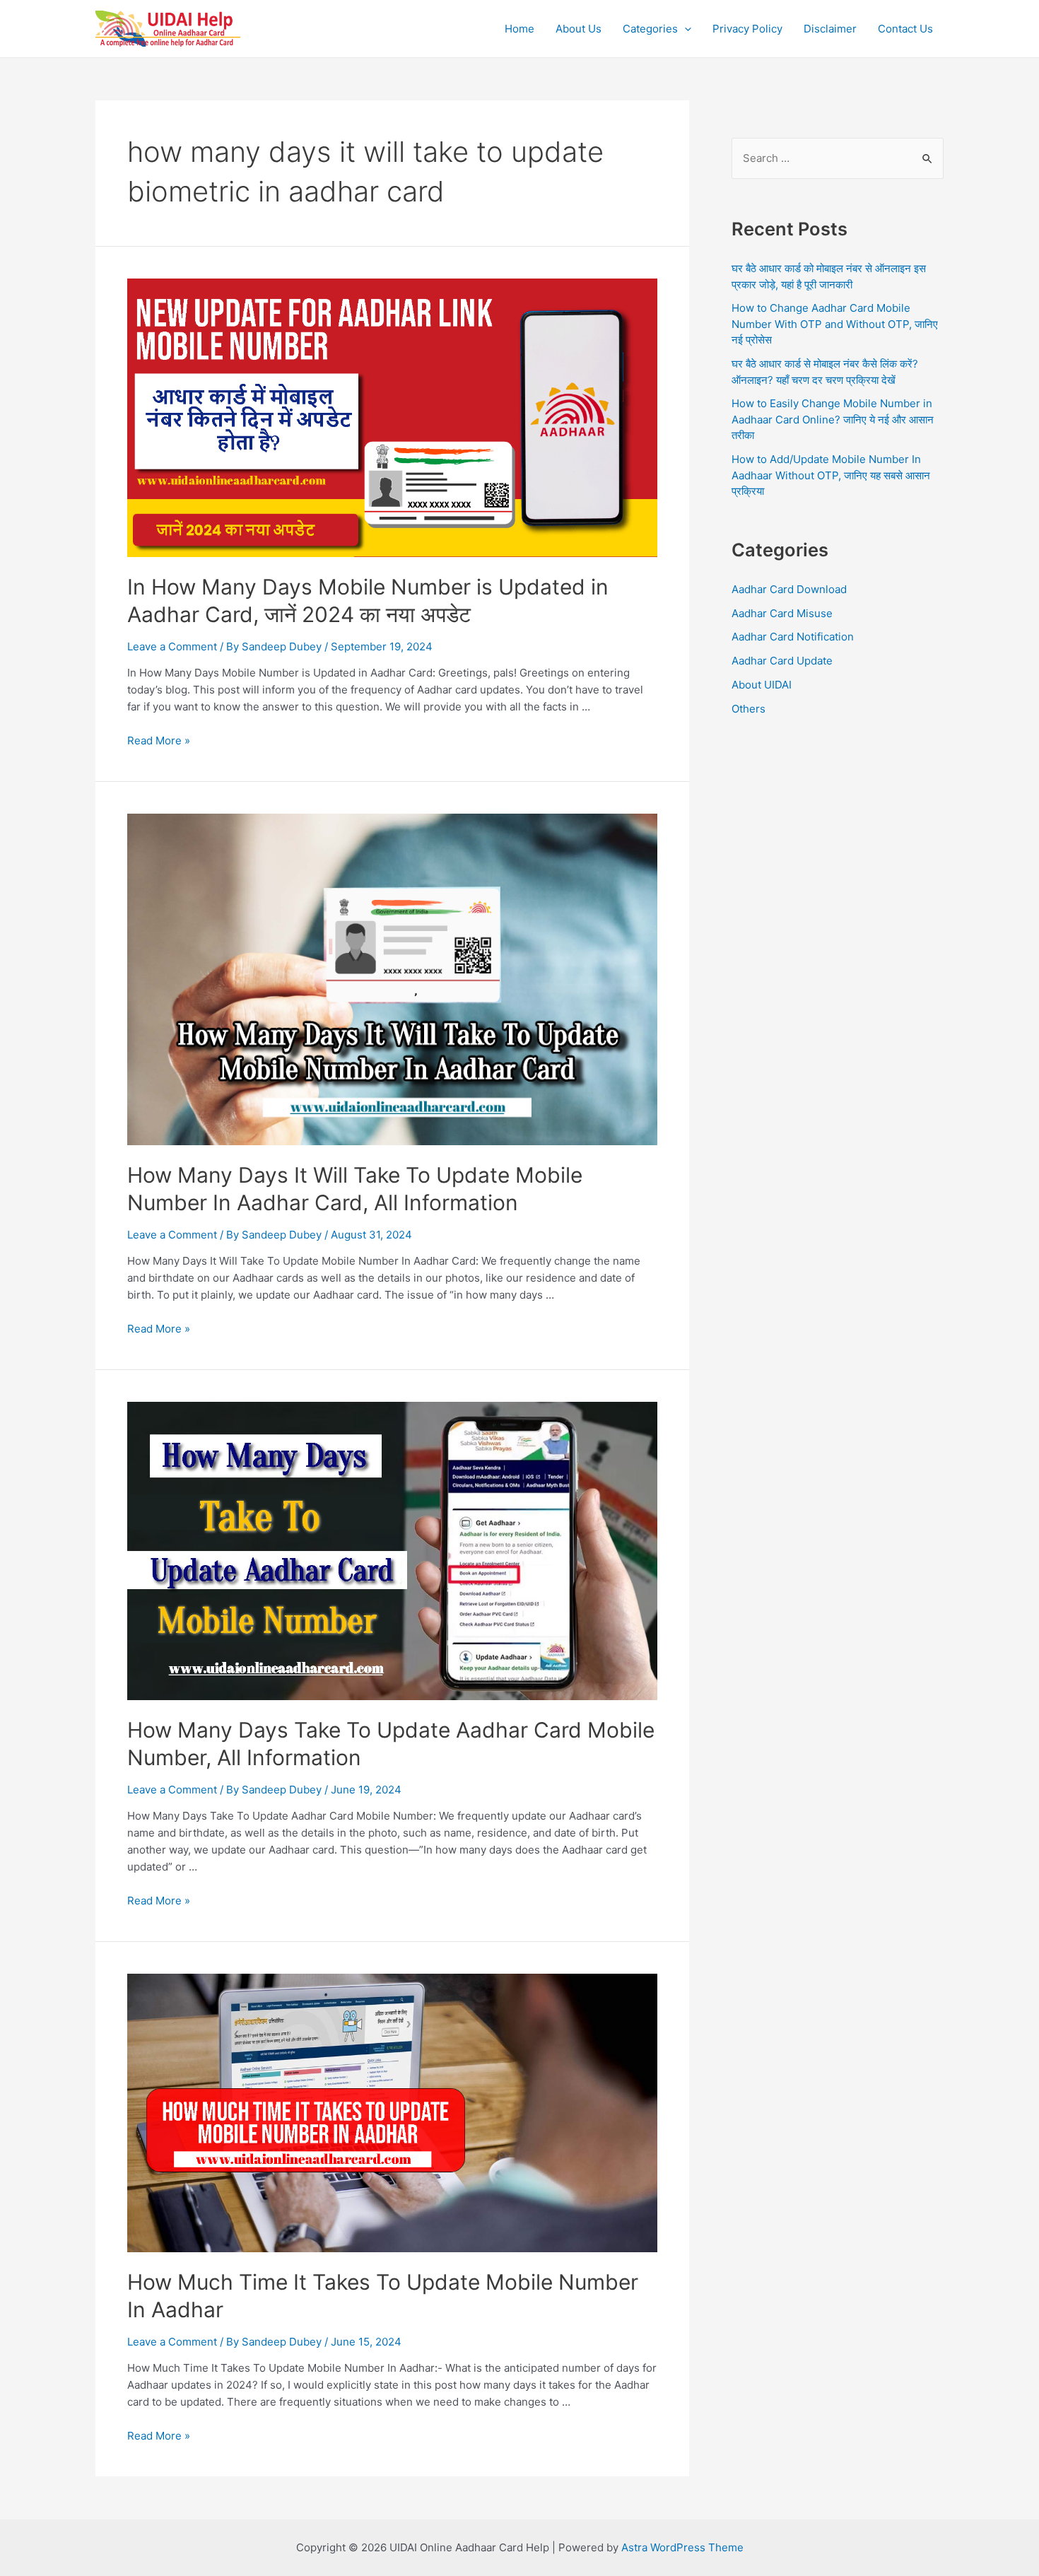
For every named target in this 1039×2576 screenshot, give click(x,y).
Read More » (159, 740)
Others (749, 709)
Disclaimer (830, 29)
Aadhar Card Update (782, 661)
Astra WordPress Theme (682, 2547)
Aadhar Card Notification (793, 637)
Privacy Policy (747, 29)
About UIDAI (762, 685)
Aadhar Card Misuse (782, 613)
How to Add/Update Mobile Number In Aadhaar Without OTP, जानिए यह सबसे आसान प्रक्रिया (831, 475)
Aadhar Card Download (789, 589)
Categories (650, 29)
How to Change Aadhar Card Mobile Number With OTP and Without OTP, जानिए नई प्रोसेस (835, 324)
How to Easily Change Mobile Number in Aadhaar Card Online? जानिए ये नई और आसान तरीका (833, 419)
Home (519, 29)
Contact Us (905, 29)
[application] (685, 29)
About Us (579, 29)
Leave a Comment (172, 646)
